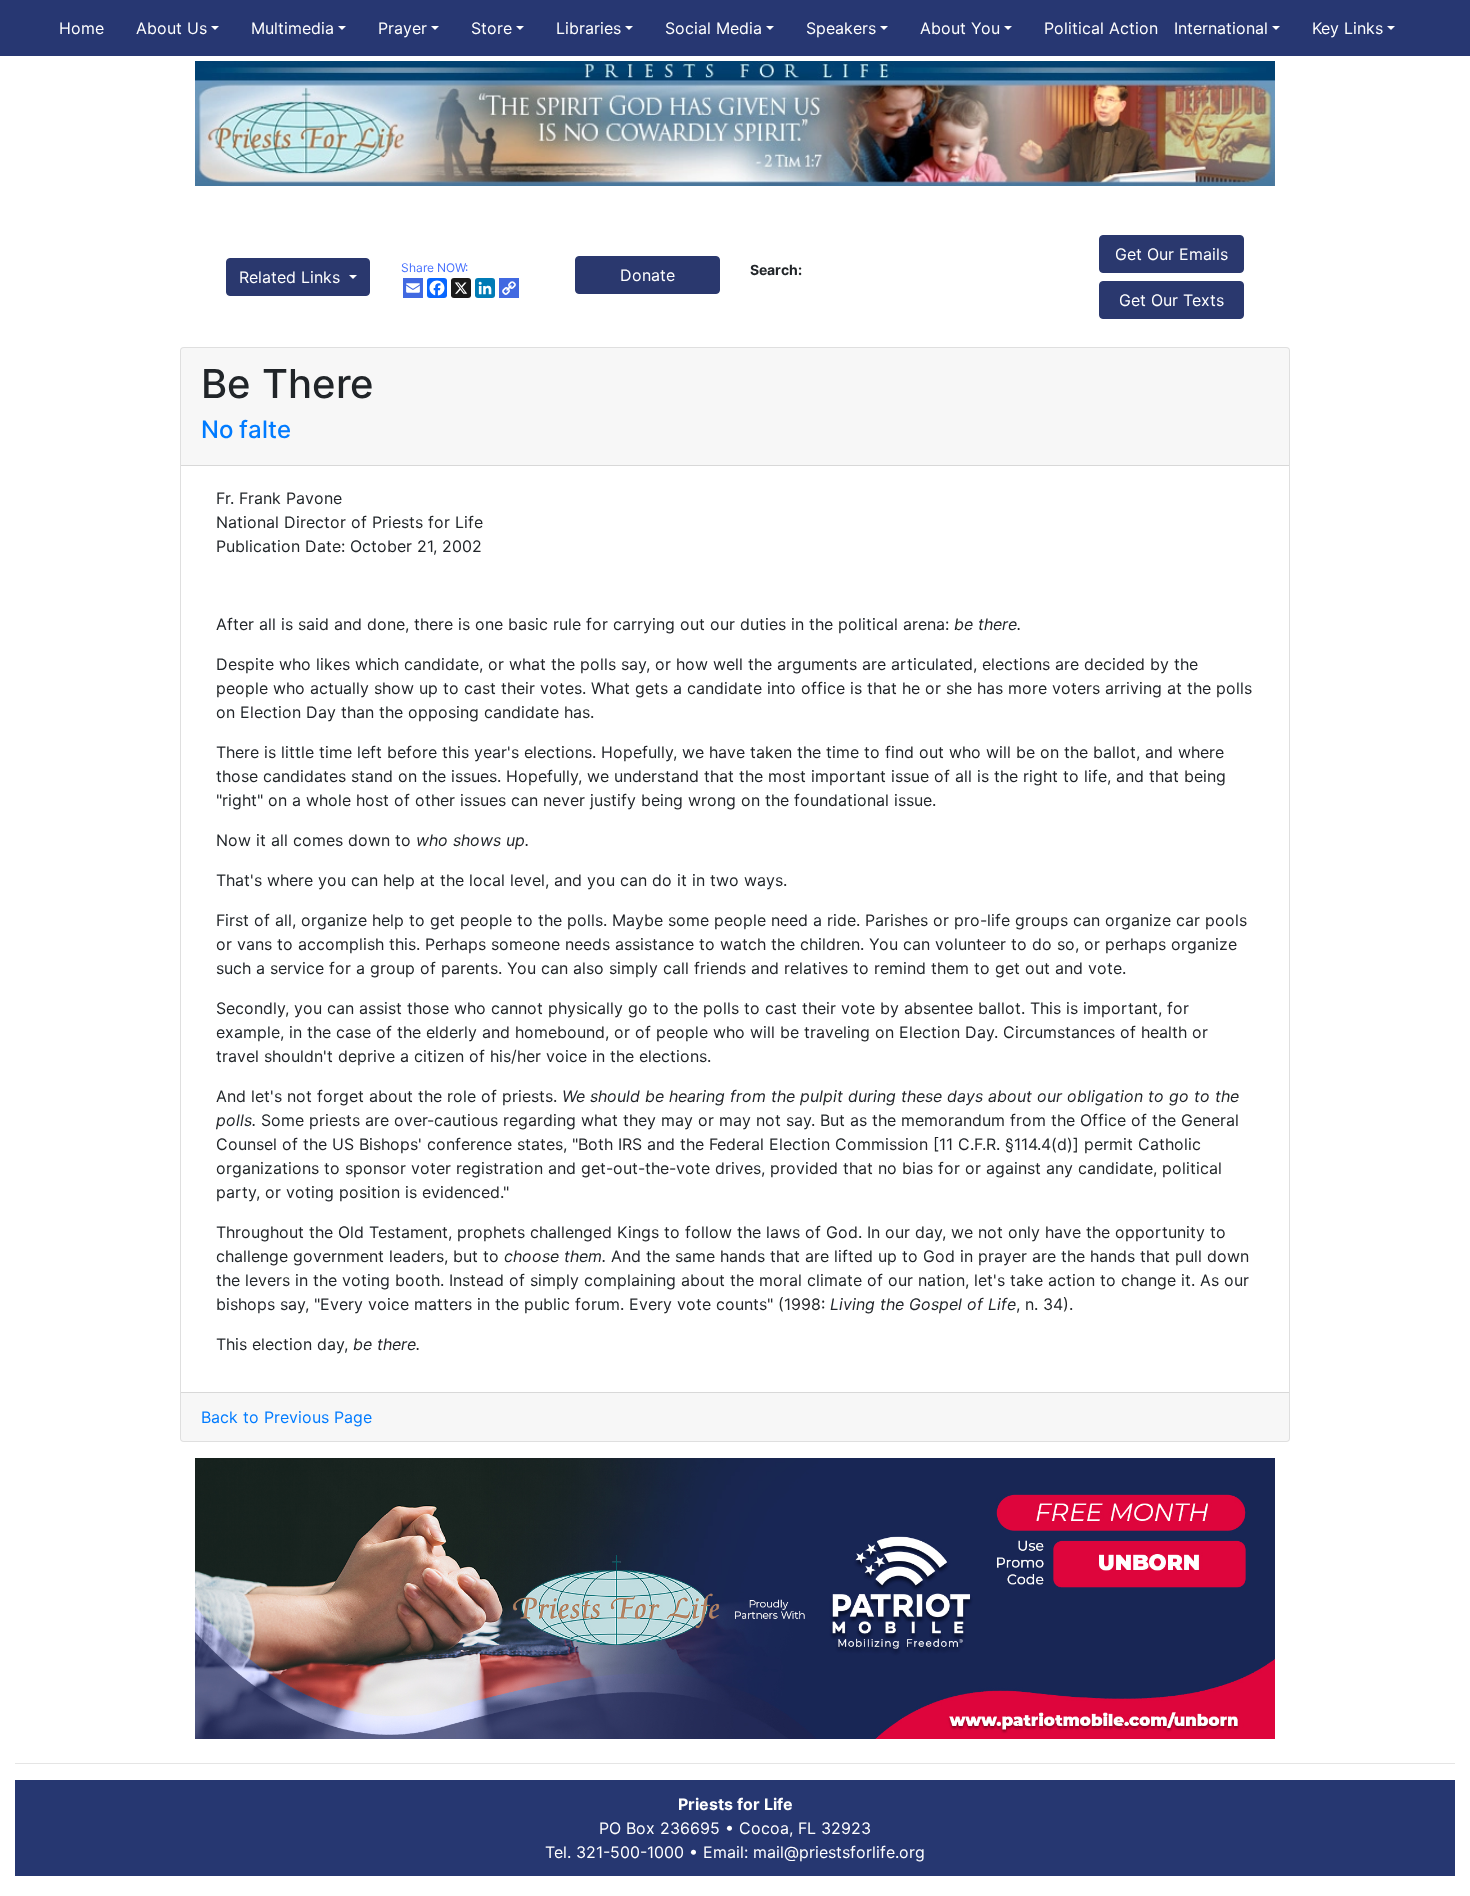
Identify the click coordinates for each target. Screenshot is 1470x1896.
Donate (647, 275)
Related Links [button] (292, 277)
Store (491, 28)
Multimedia (292, 28)
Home (81, 28)
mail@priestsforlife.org (839, 1852)
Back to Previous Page (286, 1417)
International (1221, 28)
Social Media (713, 28)
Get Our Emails (1171, 254)
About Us (171, 28)
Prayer (402, 28)
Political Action (1101, 28)
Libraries (588, 28)
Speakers (841, 28)
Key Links (1347, 28)
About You (960, 28)
